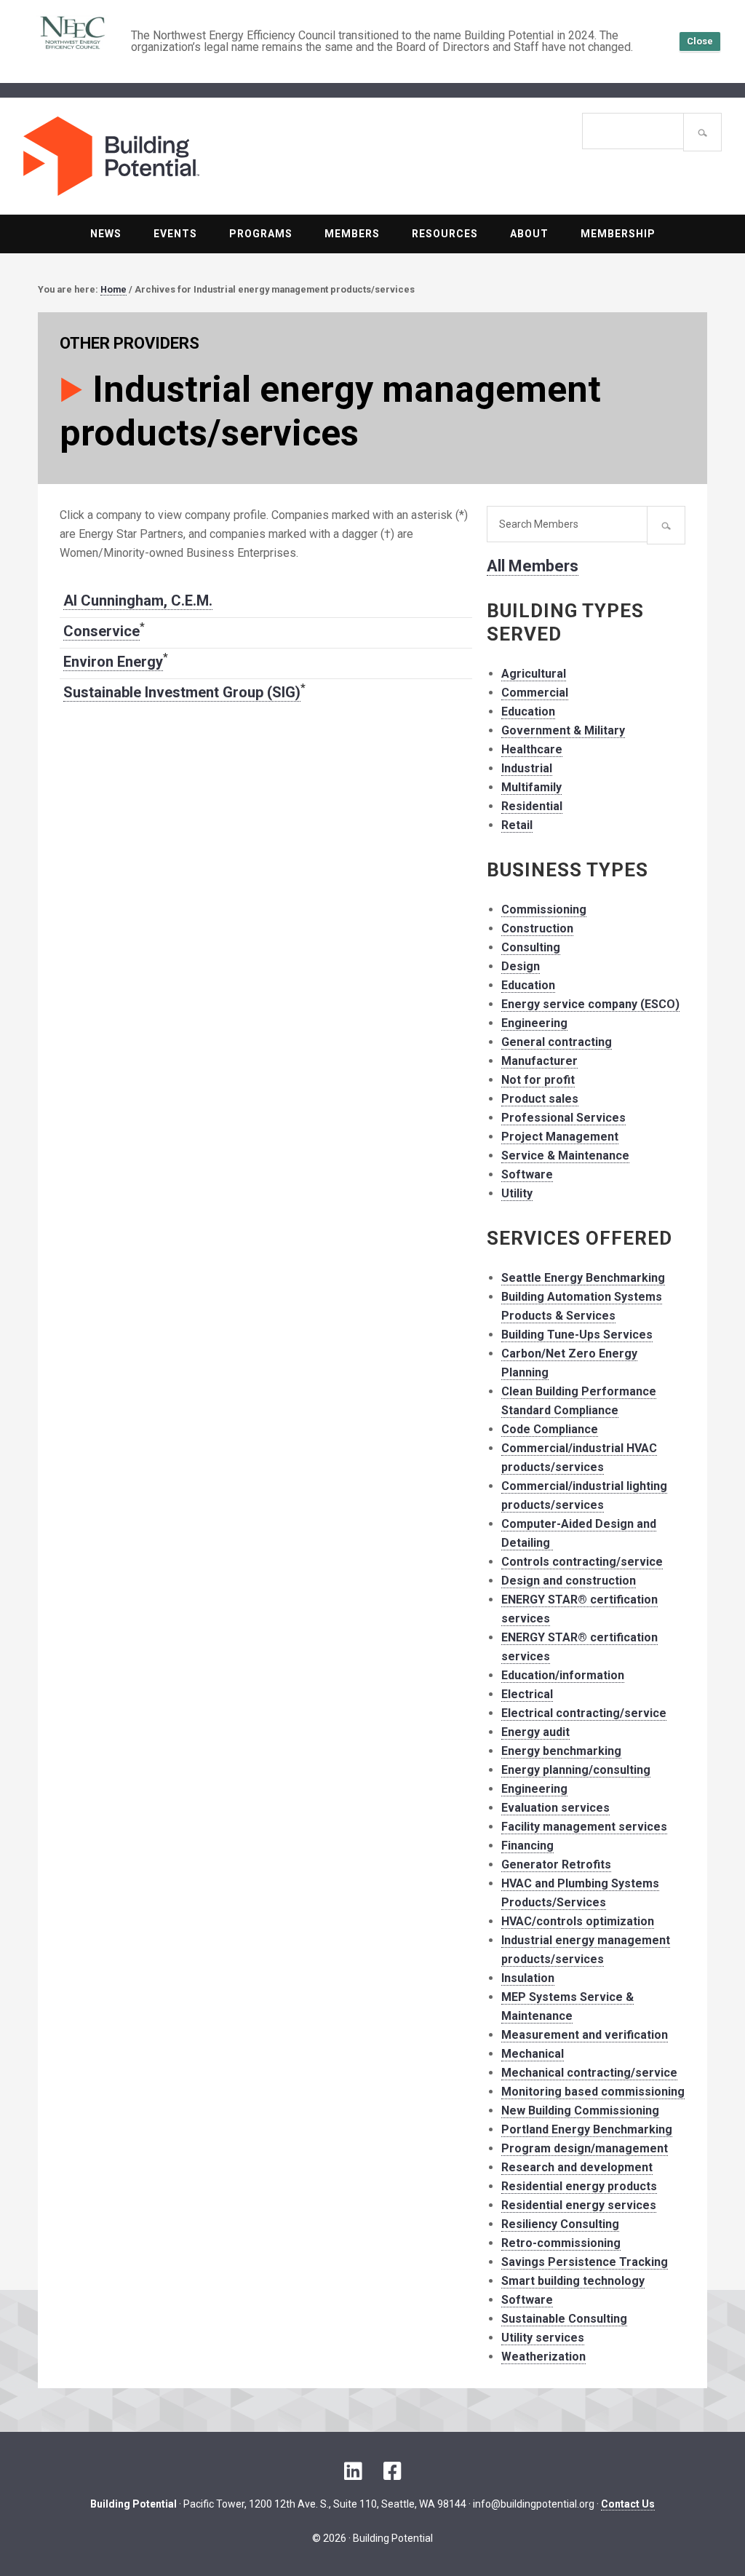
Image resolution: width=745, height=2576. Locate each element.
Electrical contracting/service (584, 1713)
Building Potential (198, 156)
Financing (527, 1846)
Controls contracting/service (582, 1562)
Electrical (527, 1694)
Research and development (577, 2167)
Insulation (528, 1978)
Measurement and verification (585, 2035)
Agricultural (534, 674)
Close (700, 41)
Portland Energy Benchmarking (587, 2129)
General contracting (557, 1042)
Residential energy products (579, 2186)
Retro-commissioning (561, 2243)
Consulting (531, 947)
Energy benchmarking (561, 1751)
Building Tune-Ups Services (577, 1335)
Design (521, 966)
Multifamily (531, 787)
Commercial (535, 693)
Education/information (563, 1675)
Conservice (101, 631)
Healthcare (532, 749)
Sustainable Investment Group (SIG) (182, 692)
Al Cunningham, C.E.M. (138, 601)
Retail (517, 825)
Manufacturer (539, 1061)
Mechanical (533, 2054)
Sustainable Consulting (564, 2319)
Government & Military (563, 730)
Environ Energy (113, 662)
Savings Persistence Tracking (585, 2262)
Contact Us (628, 2504)
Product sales (540, 1099)
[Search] (702, 132)
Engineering (534, 1023)
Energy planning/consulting (576, 1770)
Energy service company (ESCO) (590, 1004)
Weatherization (543, 2357)
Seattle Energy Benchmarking (583, 1278)
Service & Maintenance (565, 1156)
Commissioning (544, 909)
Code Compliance (550, 1429)
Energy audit (535, 1732)
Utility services (543, 2338)
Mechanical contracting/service (589, 2073)
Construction (537, 928)
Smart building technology (573, 2281)
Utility (517, 1193)
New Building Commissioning (580, 2111)
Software (527, 1174)
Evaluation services (555, 1808)
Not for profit (538, 1080)
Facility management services (584, 1827)
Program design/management (585, 2148)
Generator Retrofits (556, 1864)
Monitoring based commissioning (593, 2092)
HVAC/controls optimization (578, 1921)
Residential (532, 806)
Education (528, 712)
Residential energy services (579, 2205)
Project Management (560, 1137)
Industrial (527, 768)
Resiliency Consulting (560, 2224)
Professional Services (563, 1118)
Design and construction (569, 1581)
